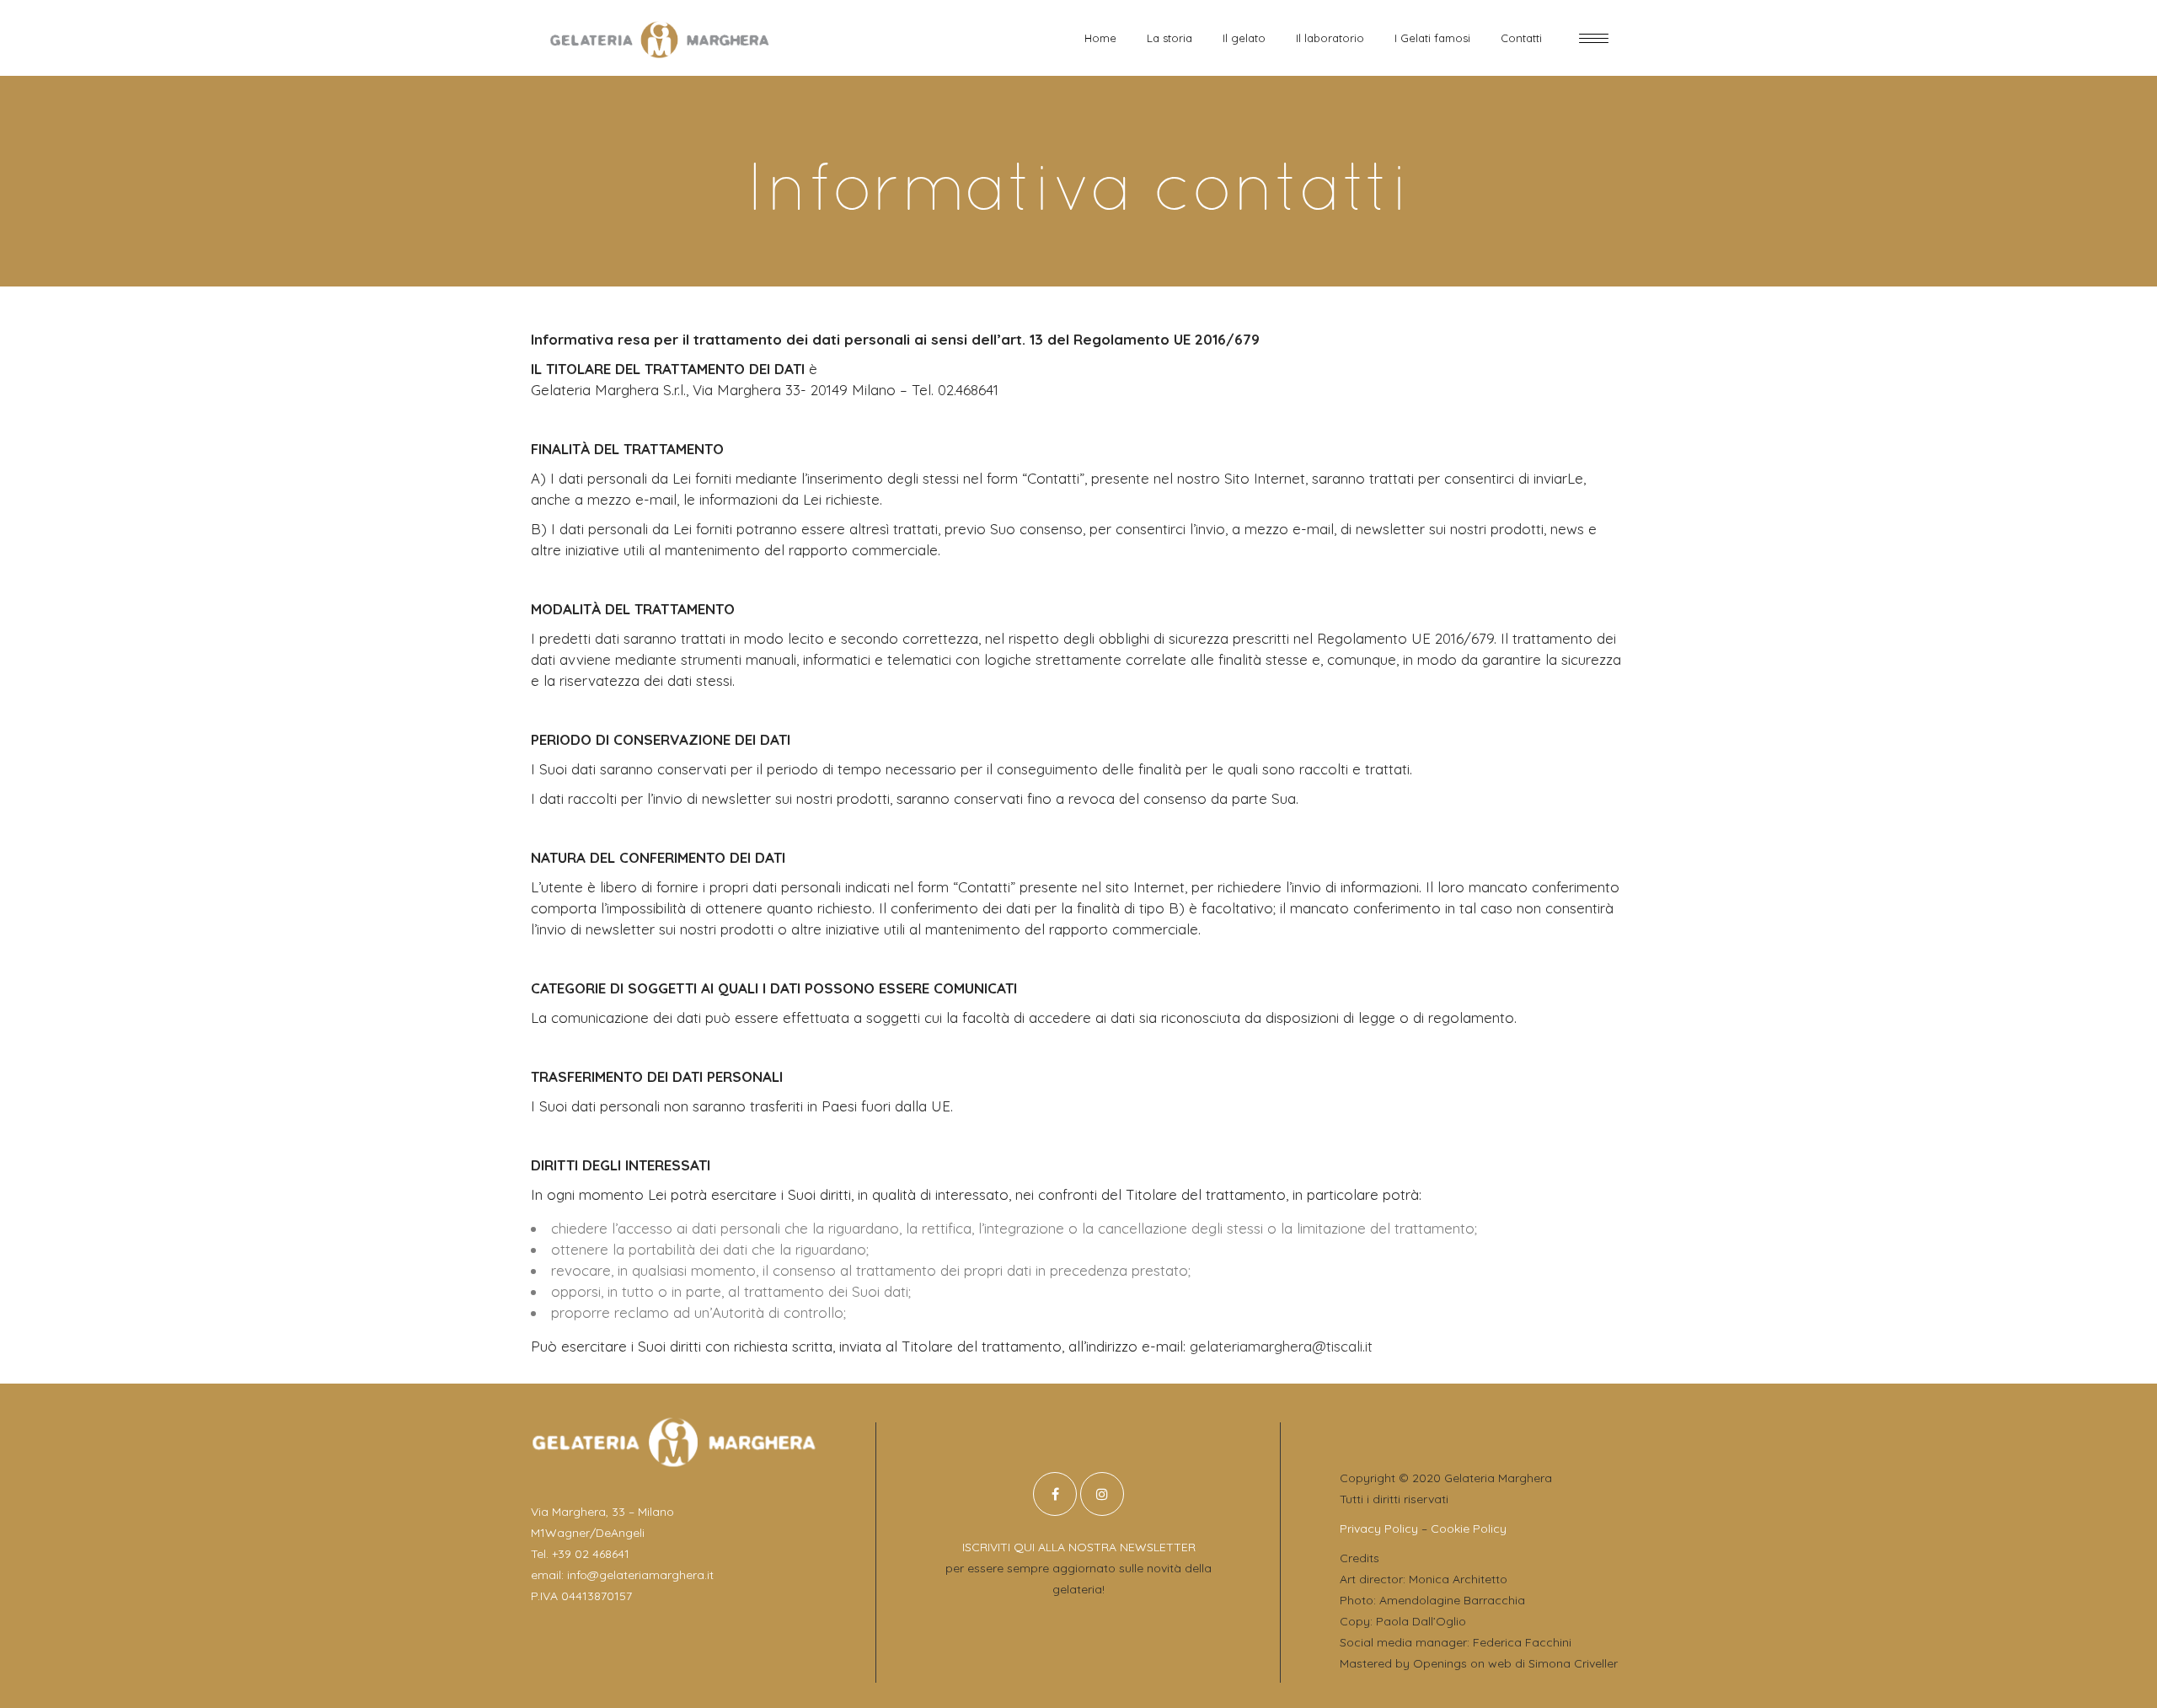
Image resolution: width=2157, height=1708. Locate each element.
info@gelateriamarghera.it (640, 1575)
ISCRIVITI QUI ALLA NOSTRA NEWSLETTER (1079, 1547)
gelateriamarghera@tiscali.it (1281, 1346)
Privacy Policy (1379, 1529)
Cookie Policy (1469, 1529)
